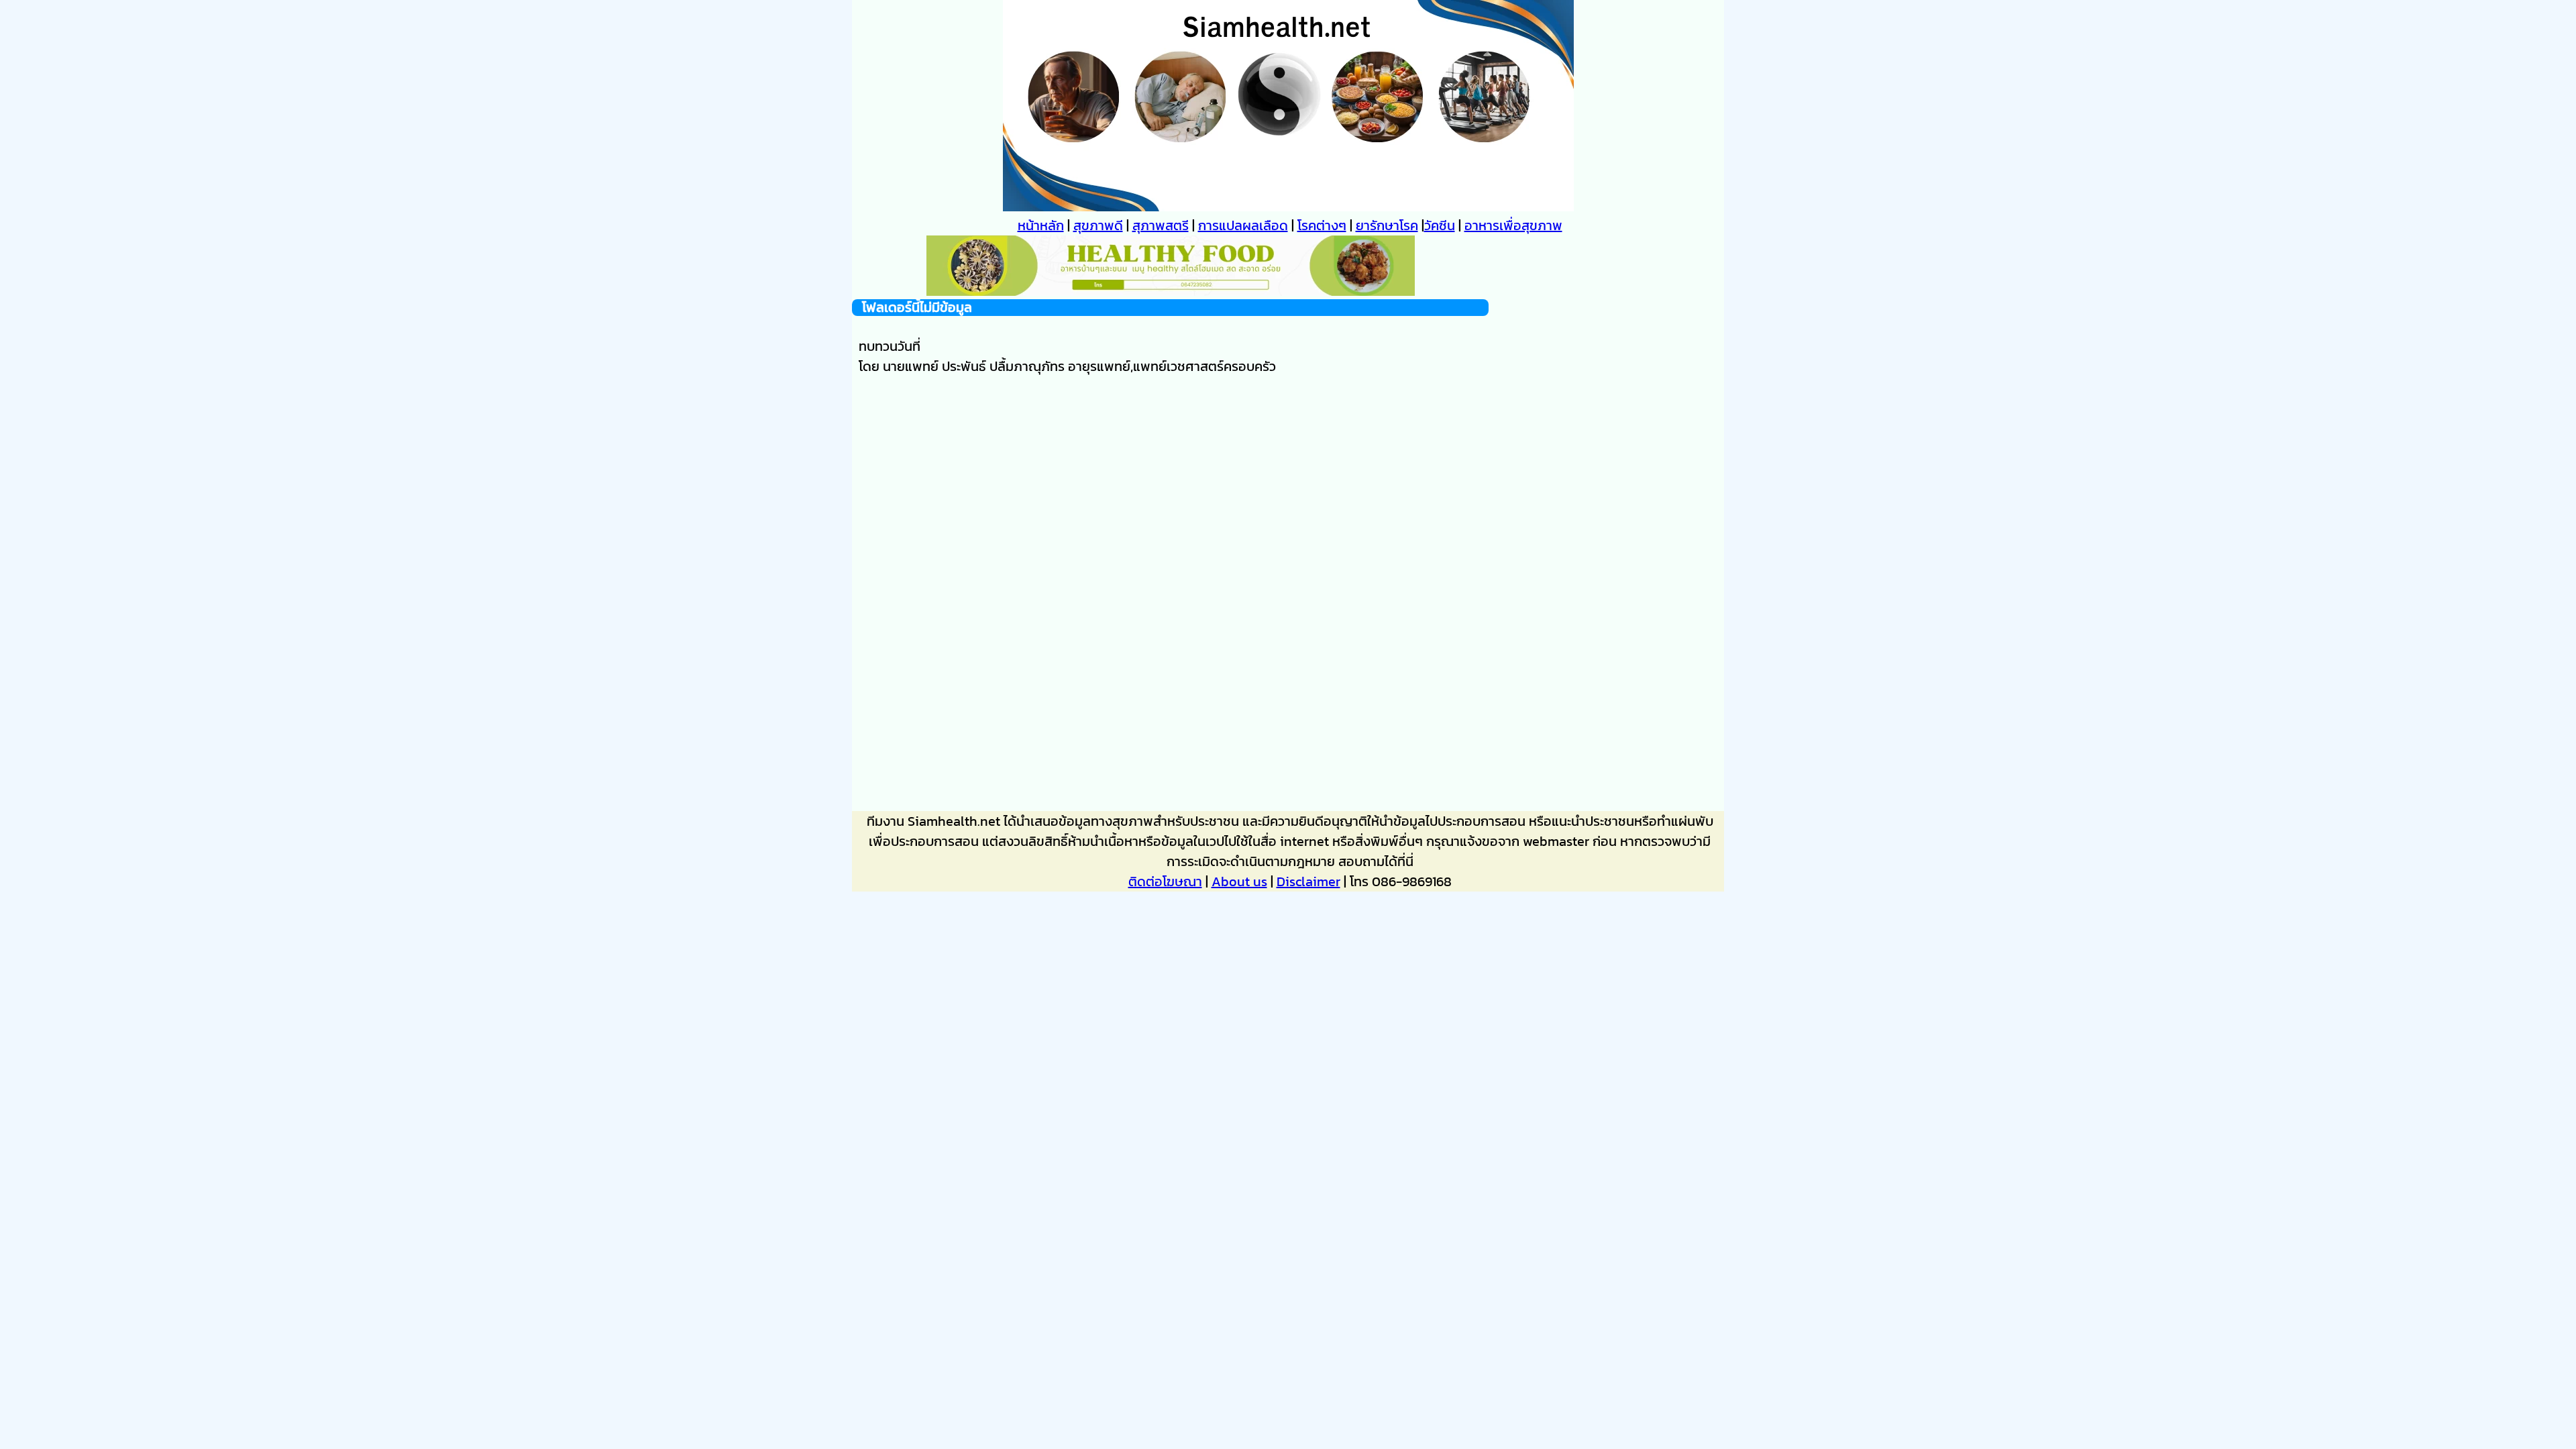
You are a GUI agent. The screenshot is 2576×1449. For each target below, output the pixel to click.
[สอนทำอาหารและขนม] (1171, 291)
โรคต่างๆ (1322, 225)
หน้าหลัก (1041, 225)
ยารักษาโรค (1387, 225)
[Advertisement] (1170, 535)
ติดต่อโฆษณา (1165, 881)
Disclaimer (1308, 881)
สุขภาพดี (1098, 225)
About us (1239, 881)
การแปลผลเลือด (1243, 225)
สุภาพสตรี (1161, 225)
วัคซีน (1440, 225)
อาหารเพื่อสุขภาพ (1513, 225)
